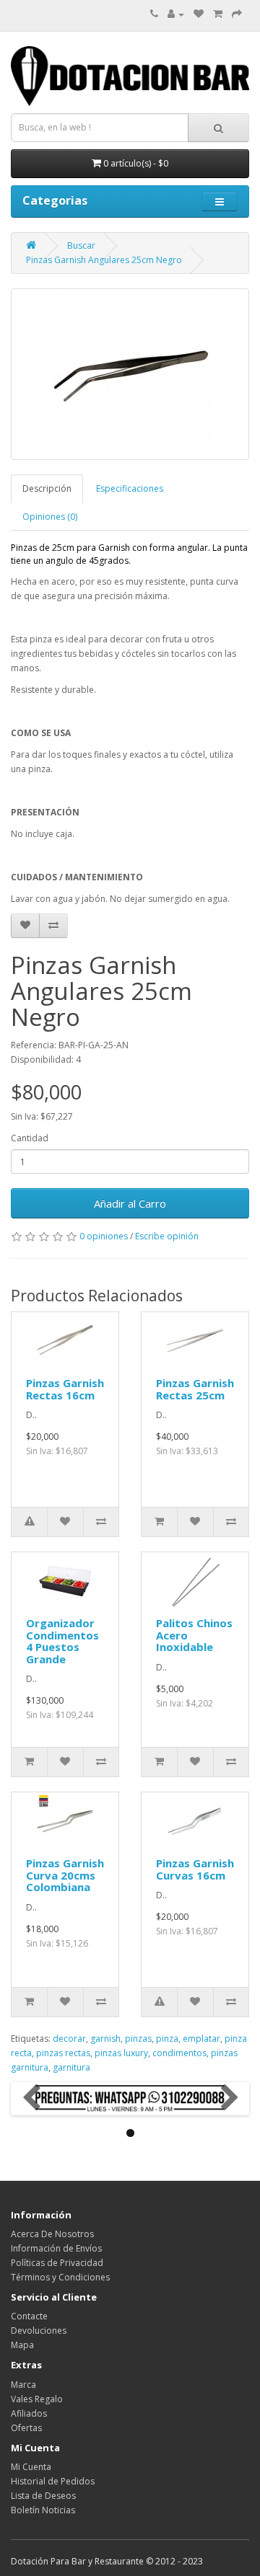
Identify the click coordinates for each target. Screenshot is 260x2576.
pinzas (138, 2039)
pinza (167, 2039)
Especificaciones (130, 488)
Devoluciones (39, 2331)
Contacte (29, 2316)
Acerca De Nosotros (52, 2234)
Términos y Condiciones (60, 2277)
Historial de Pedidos (53, 2481)
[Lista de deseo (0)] (199, 14)
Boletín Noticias (43, 2510)
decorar (69, 2039)
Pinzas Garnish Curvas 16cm (195, 1869)
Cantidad (30, 1138)
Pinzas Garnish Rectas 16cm (65, 1389)
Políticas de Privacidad (57, 2263)
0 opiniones (104, 1236)
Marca (23, 2385)
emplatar (201, 2039)
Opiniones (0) (50, 517)
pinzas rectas (63, 2053)
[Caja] (237, 14)
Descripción (47, 488)
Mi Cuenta (31, 2467)
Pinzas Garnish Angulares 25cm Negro (104, 260)
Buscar (81, 245)
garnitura (71, 2067)
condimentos (179, 2053)
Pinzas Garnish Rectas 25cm (195, 1389)
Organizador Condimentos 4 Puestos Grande (62, 1641)
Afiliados (29, 2413)
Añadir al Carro (130, 1203)
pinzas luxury (121, 2053)
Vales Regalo (37, 2399)
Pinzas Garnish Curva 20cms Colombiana (65, 1875)
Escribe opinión (167, 1236)
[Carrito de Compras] (218, 14)
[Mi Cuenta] (176, 14)
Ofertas (26, 2428)
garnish (105, 2039)
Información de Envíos (56, 2248)
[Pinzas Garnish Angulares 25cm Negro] (130, 374)
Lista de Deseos (43, 2496)
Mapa (22, 2345)
